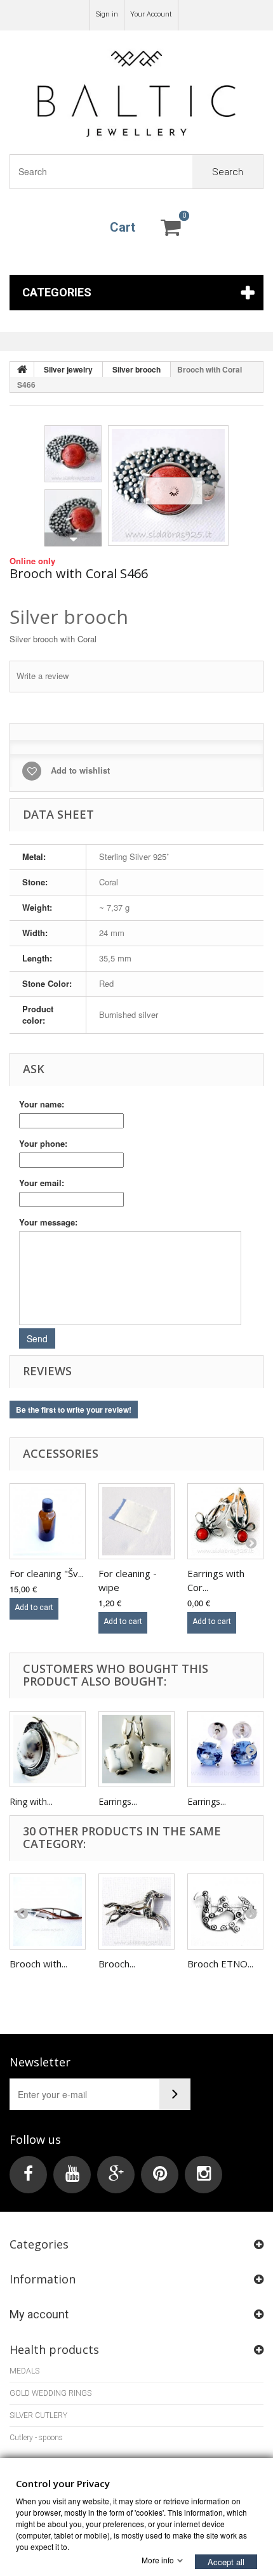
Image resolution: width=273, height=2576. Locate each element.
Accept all (226, 2561)
